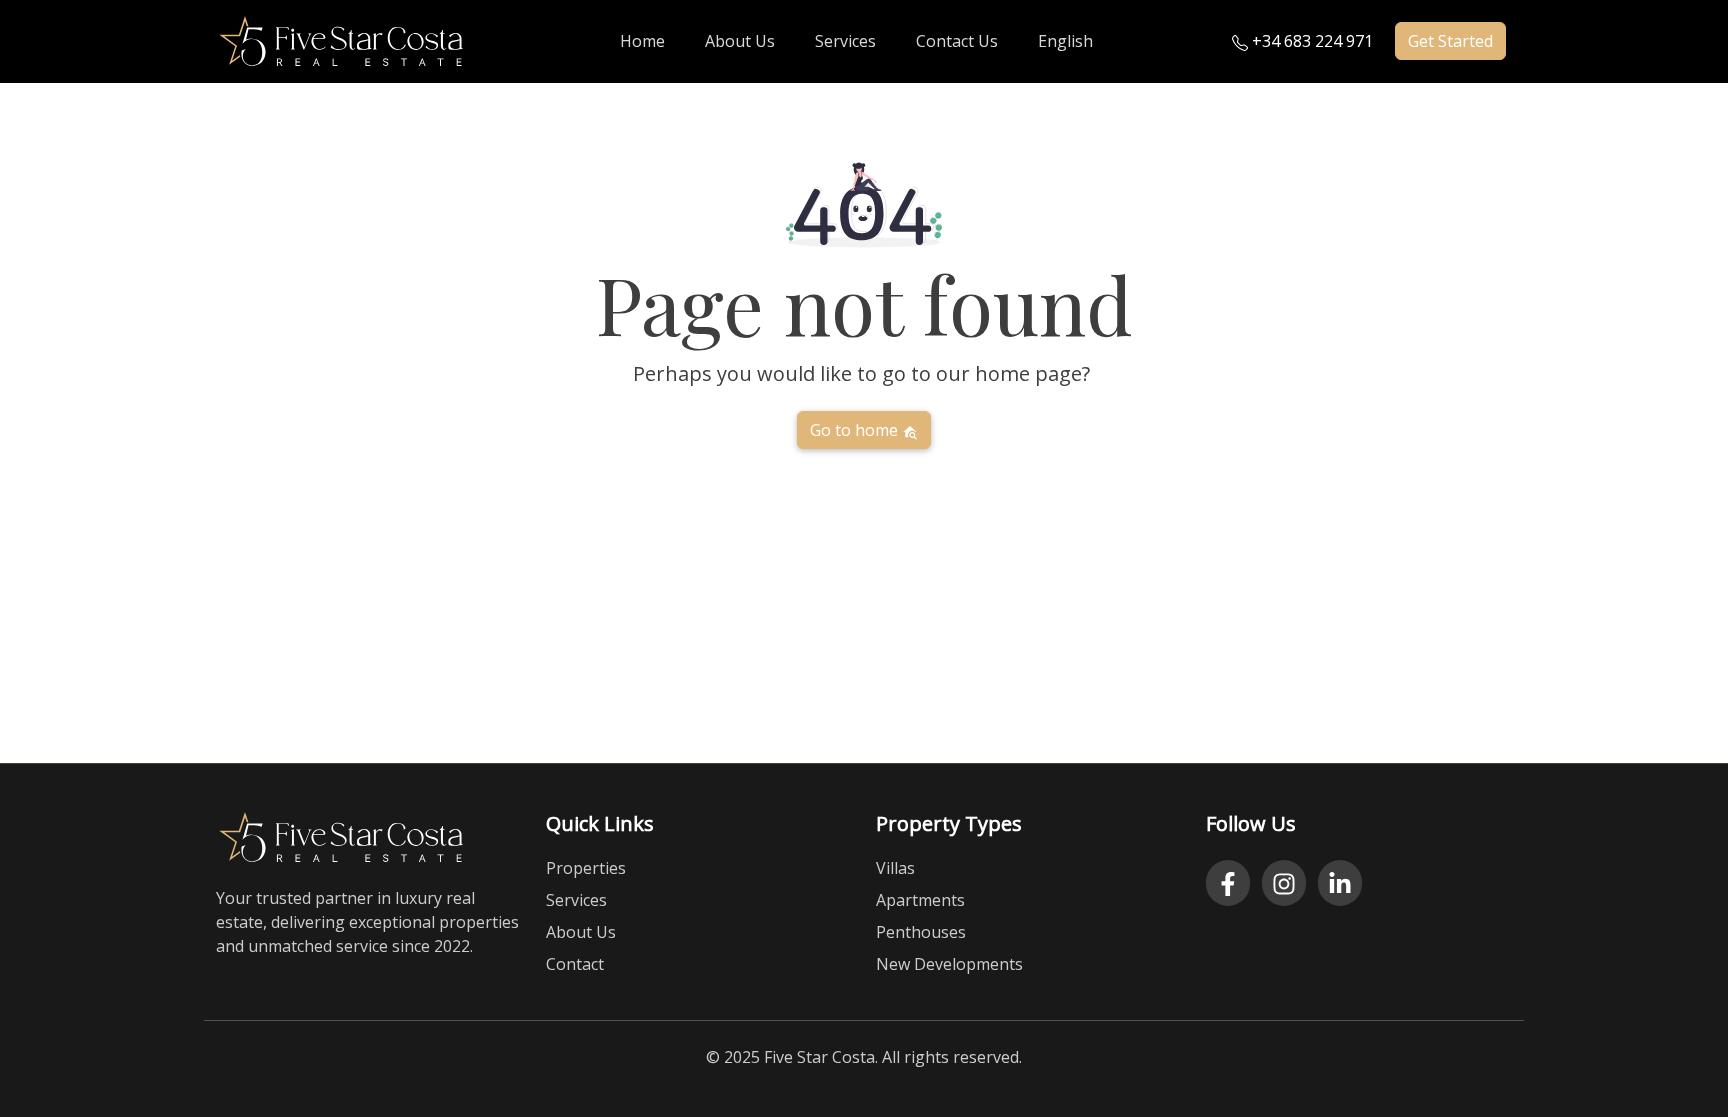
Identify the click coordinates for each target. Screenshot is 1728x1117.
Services (576, 900)
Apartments (920, 900)
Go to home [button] (856, 430)
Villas (895, 868)
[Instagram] (1284, 883)
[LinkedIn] (1340, 883)
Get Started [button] (1450, 41)
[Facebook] (1228, 883)
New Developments (949, 964)
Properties (586, 868)
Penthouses (921, 932)
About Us (581, 932)
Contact (575, 964)
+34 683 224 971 (1310, 41)
